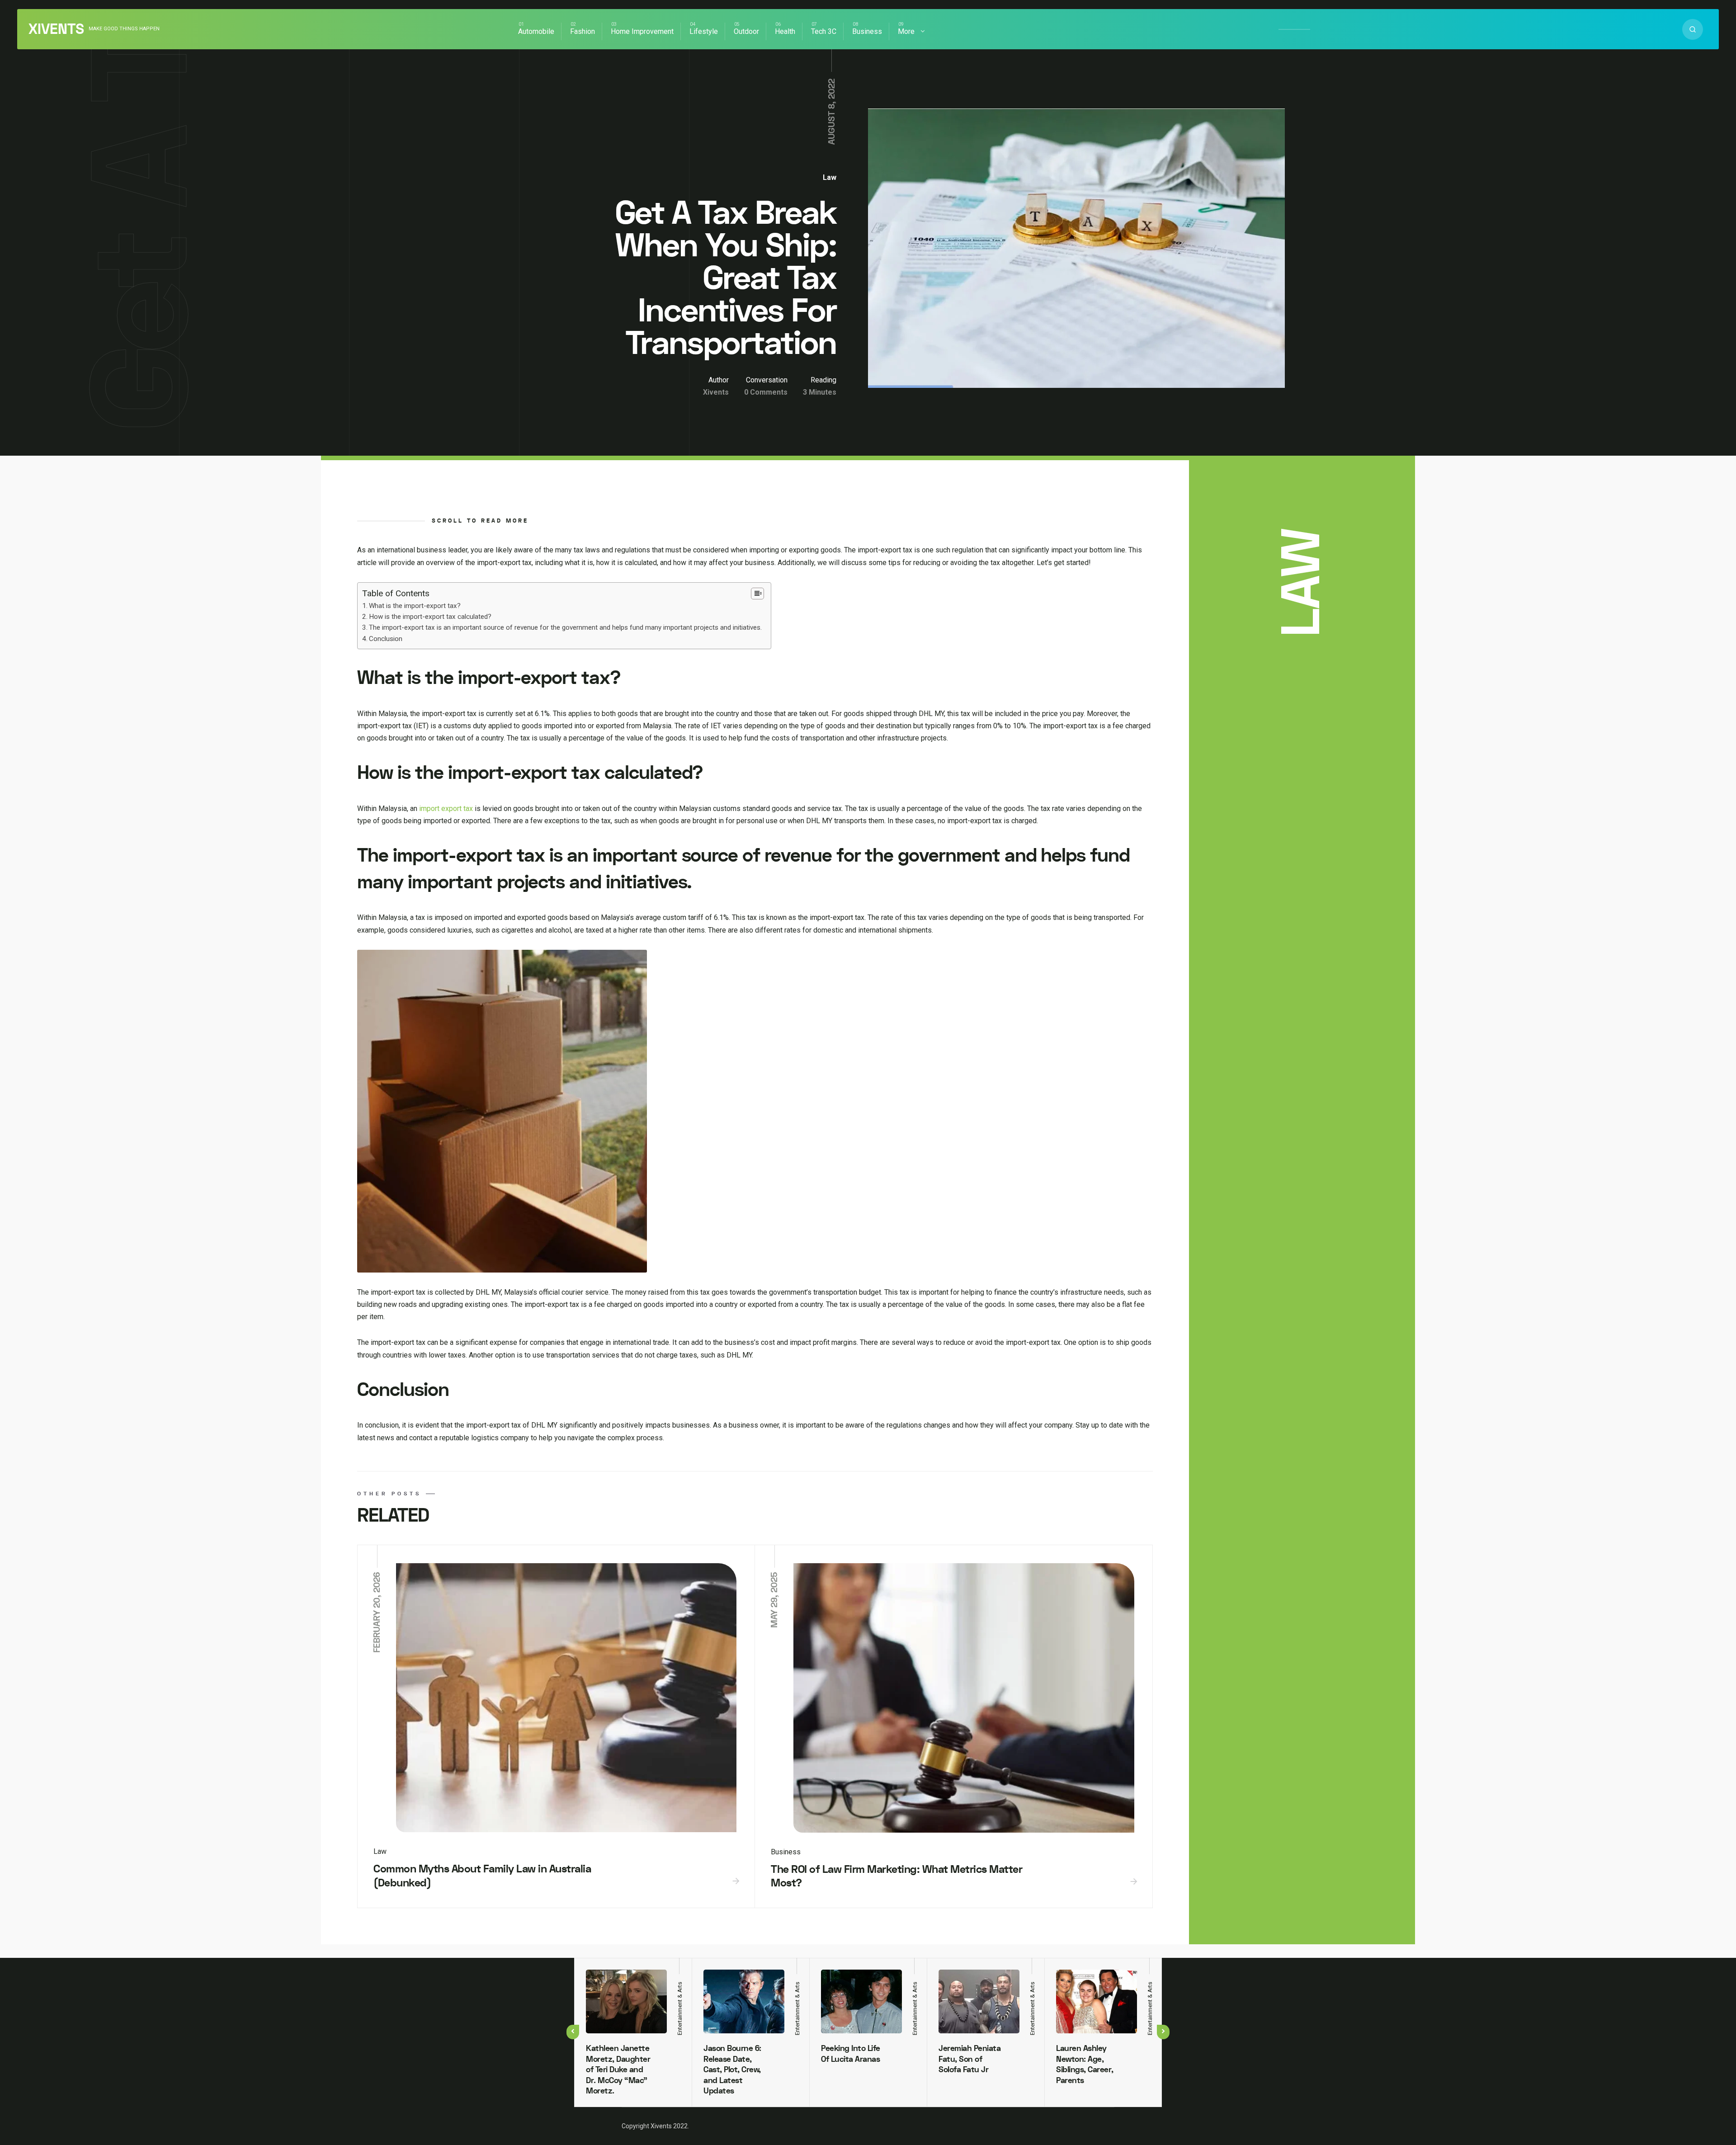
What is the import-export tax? (415, 606)
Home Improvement (642, 31)
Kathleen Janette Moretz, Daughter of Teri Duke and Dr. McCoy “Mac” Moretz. (618, 2070)
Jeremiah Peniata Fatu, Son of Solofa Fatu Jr (969, 2059)
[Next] (1163, 2032)
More (906, 31)
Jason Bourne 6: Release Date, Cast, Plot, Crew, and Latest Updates (732, 2070)
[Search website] (1693, 29)
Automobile (536, 31)
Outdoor (746, 31)
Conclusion (386, 639)
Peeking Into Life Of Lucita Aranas (851, 2054)
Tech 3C (824, 31)
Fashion (583, 31)
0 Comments (766, 392)
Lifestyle (704, 31)
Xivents (56, 29)
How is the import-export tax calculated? (430, 617)
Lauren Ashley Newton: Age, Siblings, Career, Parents (1085, 2064)
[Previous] (573, 2032)
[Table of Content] (757, 594)
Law (830, 177)
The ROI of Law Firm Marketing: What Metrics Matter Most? (896, 1876)
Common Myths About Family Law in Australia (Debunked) (482, 1876)
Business (867, 31)
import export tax (446, 808)
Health (785, 31)
